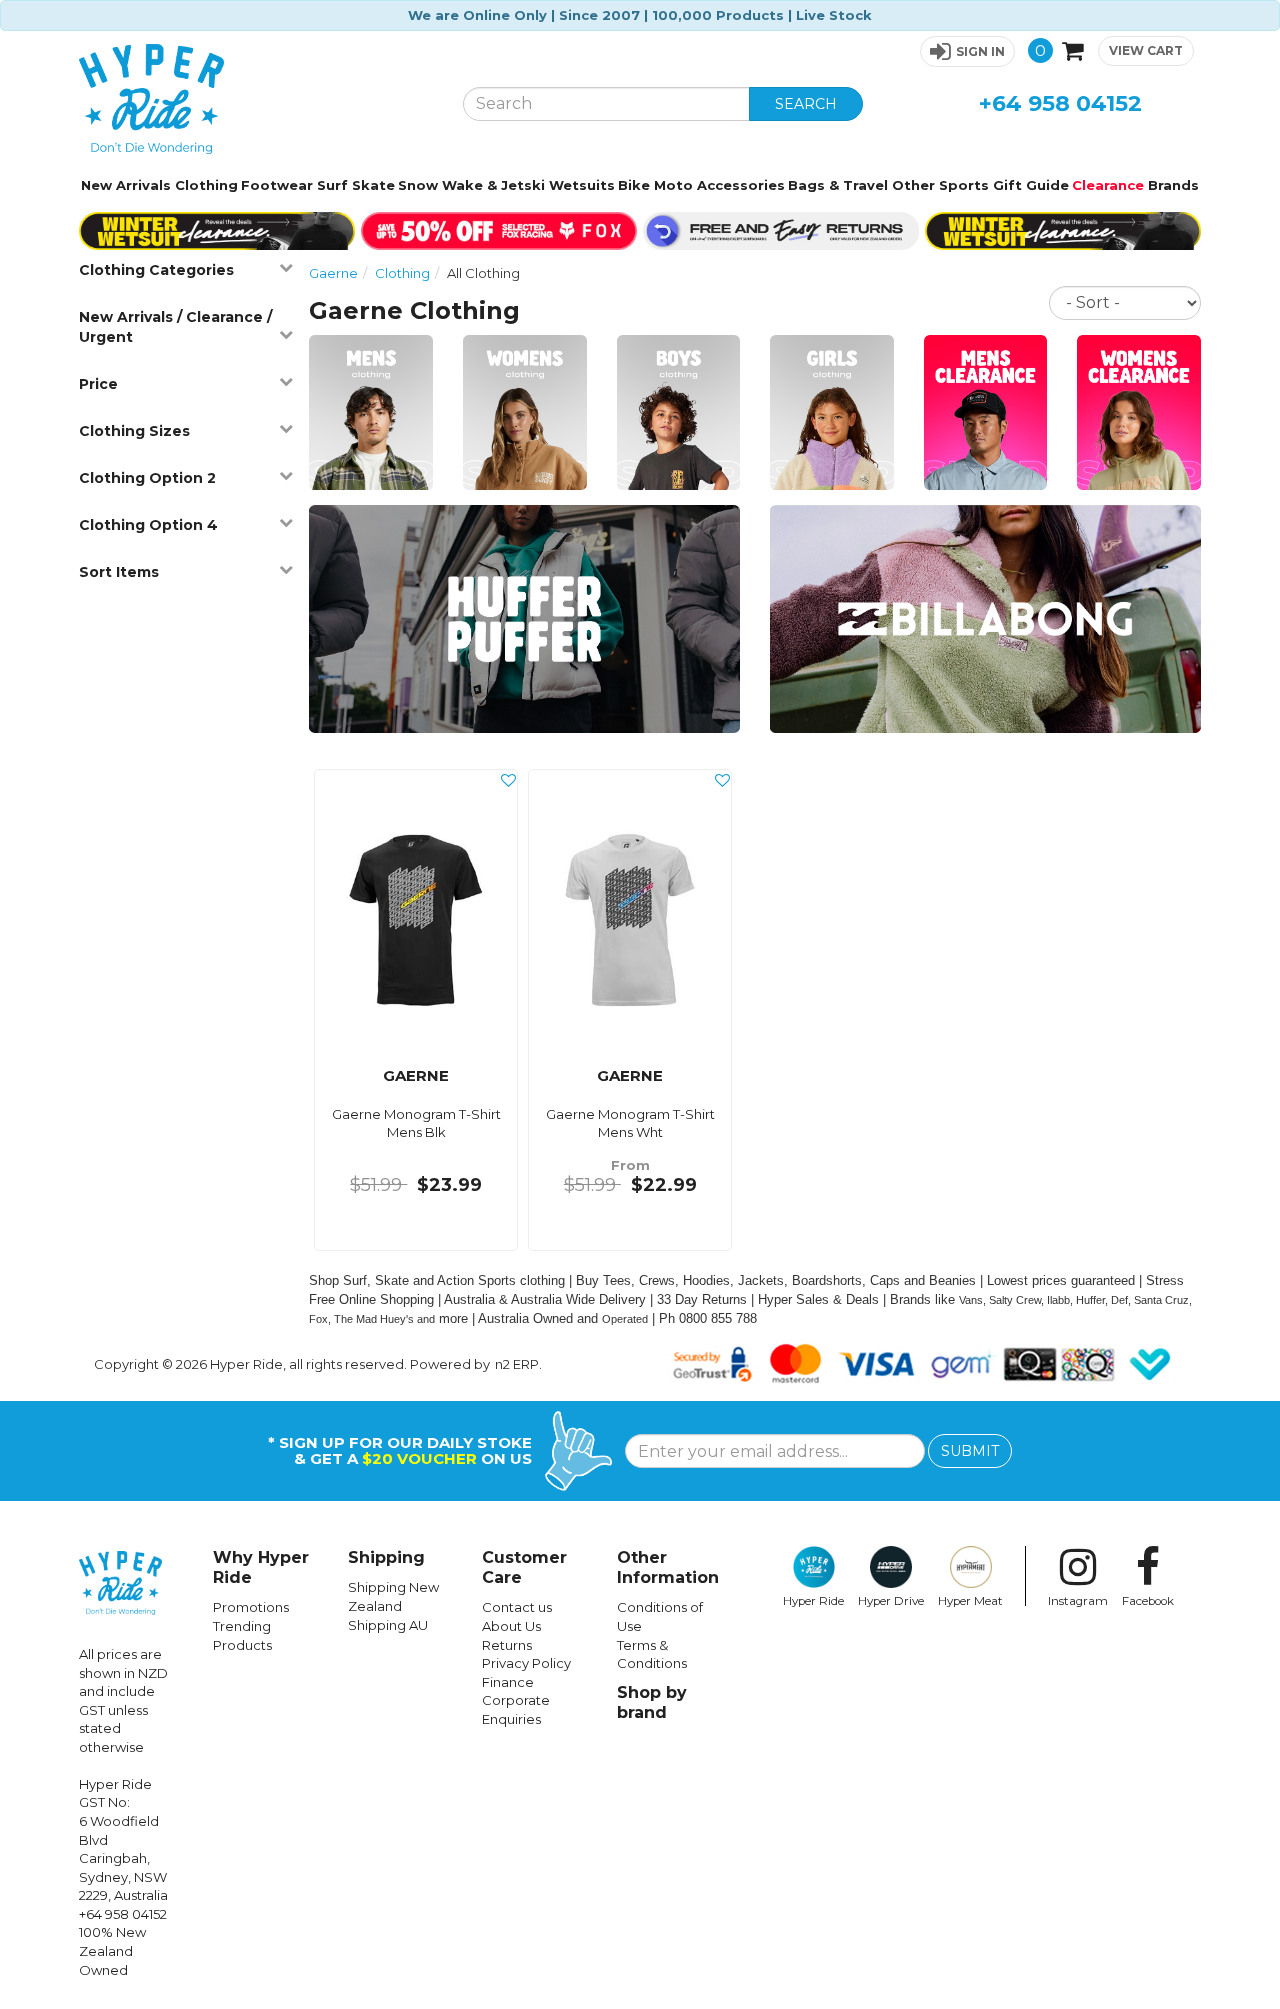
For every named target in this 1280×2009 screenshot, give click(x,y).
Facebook (1148, 1601)
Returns (507, 1645)
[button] (967, 51)
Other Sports (940, 185)
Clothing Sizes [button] (134, 431)
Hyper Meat (970, 1601)
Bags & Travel (838, 185)
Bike (634, 185)
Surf (332, 185)
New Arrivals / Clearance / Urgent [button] (175, 327)
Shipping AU (388, 1625)
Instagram (1078, 1601)
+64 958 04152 (1060, 103)
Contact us (517, 1607)
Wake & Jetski (493, 185)
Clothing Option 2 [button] (147, 478)
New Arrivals (126, 185)
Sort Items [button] (119, 572)
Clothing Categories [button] (156, 270)
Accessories (741, 185)
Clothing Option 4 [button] (148, 525)
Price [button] (98, 384)
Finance (508, 1682)
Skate (373, 185)
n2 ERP (517, 1364)
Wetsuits (582, 185)
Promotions (251, 1607)
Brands (1173, 185)
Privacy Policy (526, 1663)
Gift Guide (1031, 185)
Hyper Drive (891, 1601)
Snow (418, 185)
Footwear (277, 185)
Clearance (1108, 185)
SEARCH (806, 104)
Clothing (206, 185)
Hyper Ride (813, 1601)
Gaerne (333, 273)
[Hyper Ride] (256, 99)
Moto (673, 185)
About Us (511, 1626)
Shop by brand (652, 1702)
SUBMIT (970, 1451)
